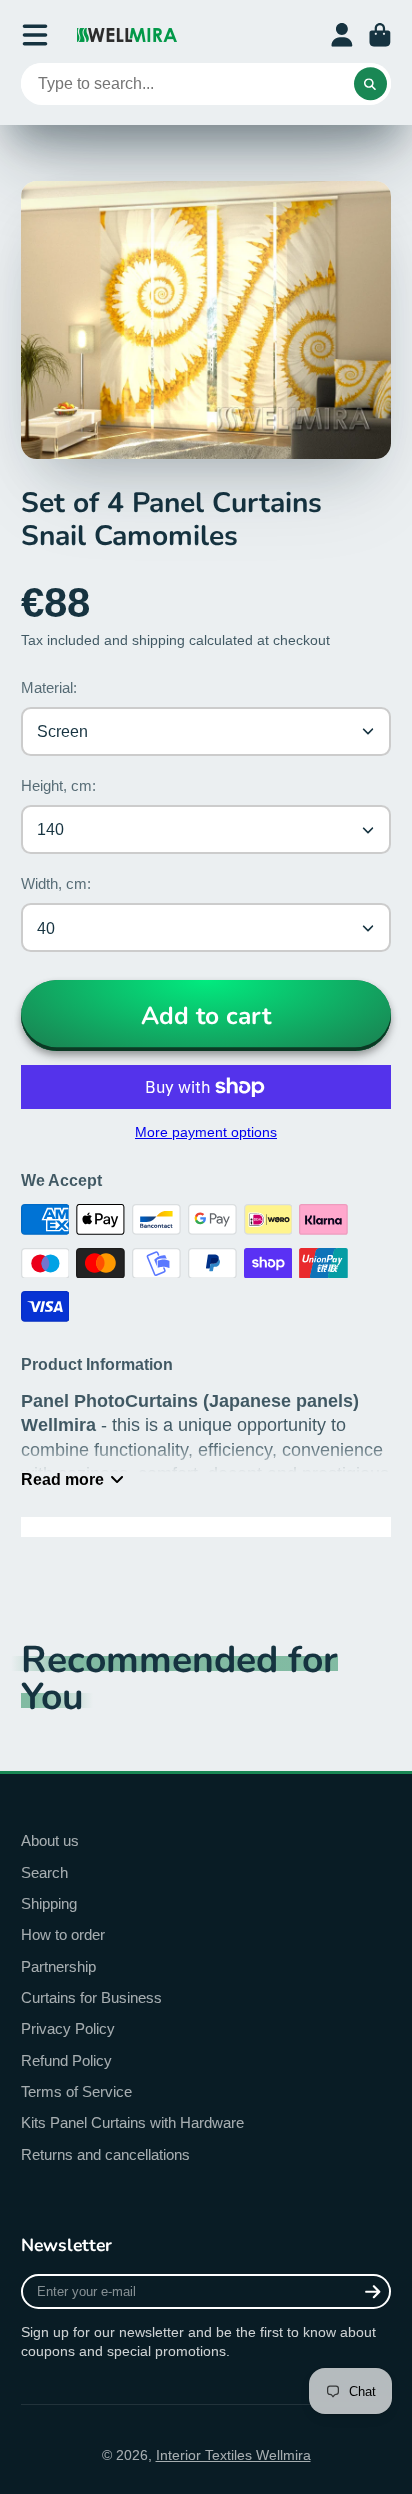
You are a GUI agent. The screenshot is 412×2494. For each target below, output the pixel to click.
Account (342, 35)
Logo (127, 35)
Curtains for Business (91, 1997)
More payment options (206, 1132)
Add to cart (206, 1016)
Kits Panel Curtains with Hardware (132, 2122)
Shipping (49, 1903)
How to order (63, 1934)
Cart (380, 35)
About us (50, 1840)
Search (44, 1872)
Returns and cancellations (105, 2154)
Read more (62, 1479)
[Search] (371, 84)
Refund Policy (66, 2060)
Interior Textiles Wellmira (233, 2455)
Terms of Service (76, 2091)
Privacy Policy (68, 2028)
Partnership (58, 1966)
